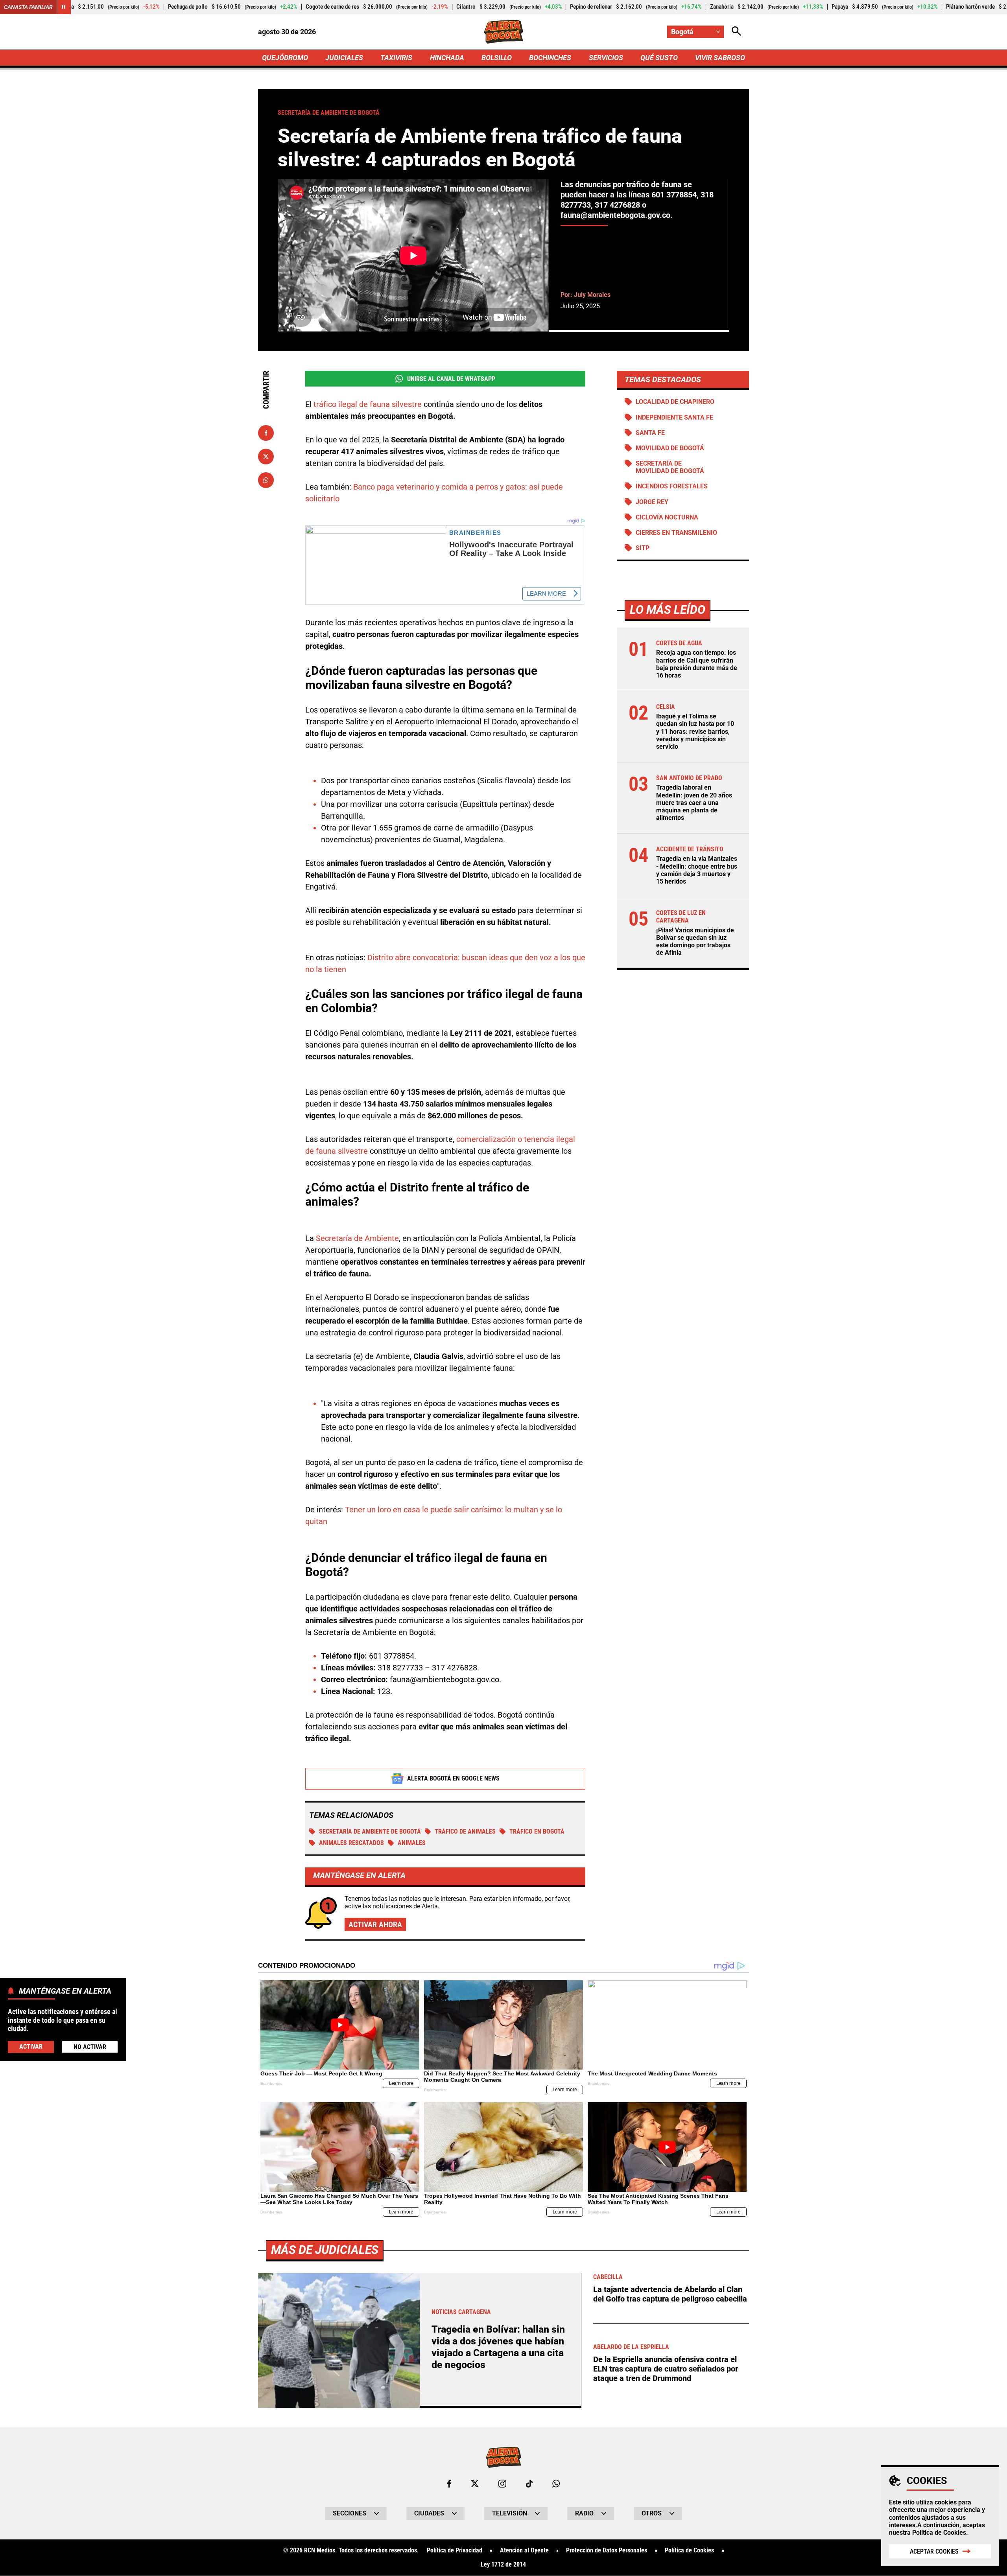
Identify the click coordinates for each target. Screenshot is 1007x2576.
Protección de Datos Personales (607, 2550)
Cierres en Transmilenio (676, 533)
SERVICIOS (606, 58)
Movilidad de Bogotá (670, 448)
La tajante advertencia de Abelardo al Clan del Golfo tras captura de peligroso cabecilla (670, 2294)
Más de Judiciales (325, 2250)
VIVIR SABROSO (720, 58)
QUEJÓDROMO (285, 58)
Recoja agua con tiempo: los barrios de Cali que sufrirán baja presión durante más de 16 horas (697, 664)
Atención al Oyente (524, 2550)
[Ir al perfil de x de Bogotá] (475, 2484)
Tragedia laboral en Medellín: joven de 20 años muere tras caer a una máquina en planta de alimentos (694, 803)
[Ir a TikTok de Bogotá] (529, 2484)
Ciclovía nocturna (667, 517)
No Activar (90, 2047)
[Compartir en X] (266, 457)
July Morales (592, 295)
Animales (412, 1843)
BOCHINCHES (550, 58)
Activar (31, 2047)
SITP (643, 548)
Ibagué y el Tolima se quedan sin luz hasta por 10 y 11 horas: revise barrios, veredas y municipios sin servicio (695, 731)
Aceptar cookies (934, 2551)
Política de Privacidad (455, 2550)
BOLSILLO (497, 58)
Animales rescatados (351, 1843)
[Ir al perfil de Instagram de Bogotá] (502, 2484)
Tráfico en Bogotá (537, 1831)
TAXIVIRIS (396, 58)
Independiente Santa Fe (674, 417)
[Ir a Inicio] (504, 32)
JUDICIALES (344, 58)
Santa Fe (650, 433)
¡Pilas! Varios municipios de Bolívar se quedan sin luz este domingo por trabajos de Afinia (695, 942)
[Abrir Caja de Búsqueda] (736, 32)
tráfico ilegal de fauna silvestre (368, 404)
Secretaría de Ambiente (357, 1238)
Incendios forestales (672, 486)
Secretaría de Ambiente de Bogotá (370, 1831)
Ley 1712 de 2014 (503, 2565)
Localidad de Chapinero (675, 402)
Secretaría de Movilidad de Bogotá (670, 467)
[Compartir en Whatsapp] (266, 480)
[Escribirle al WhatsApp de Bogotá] (556, 2484)
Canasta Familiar (28, 7)
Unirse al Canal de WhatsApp (451, 379)
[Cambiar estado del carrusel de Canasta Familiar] (64, 7)
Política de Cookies (939, 2533)
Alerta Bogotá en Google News (453, 1778)
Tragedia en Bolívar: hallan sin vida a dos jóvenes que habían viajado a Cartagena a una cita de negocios (498, 2347)
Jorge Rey (652, 502)
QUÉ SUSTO (659, 58)
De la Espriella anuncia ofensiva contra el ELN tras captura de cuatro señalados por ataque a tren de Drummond (666, 2369)
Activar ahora (375, 1924)
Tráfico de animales (465, 1831)
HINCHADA (447, 58)
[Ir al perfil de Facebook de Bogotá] (449, 2484)
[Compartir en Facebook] (266, 433)
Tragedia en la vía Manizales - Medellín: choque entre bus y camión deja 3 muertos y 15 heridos (697, 870)
